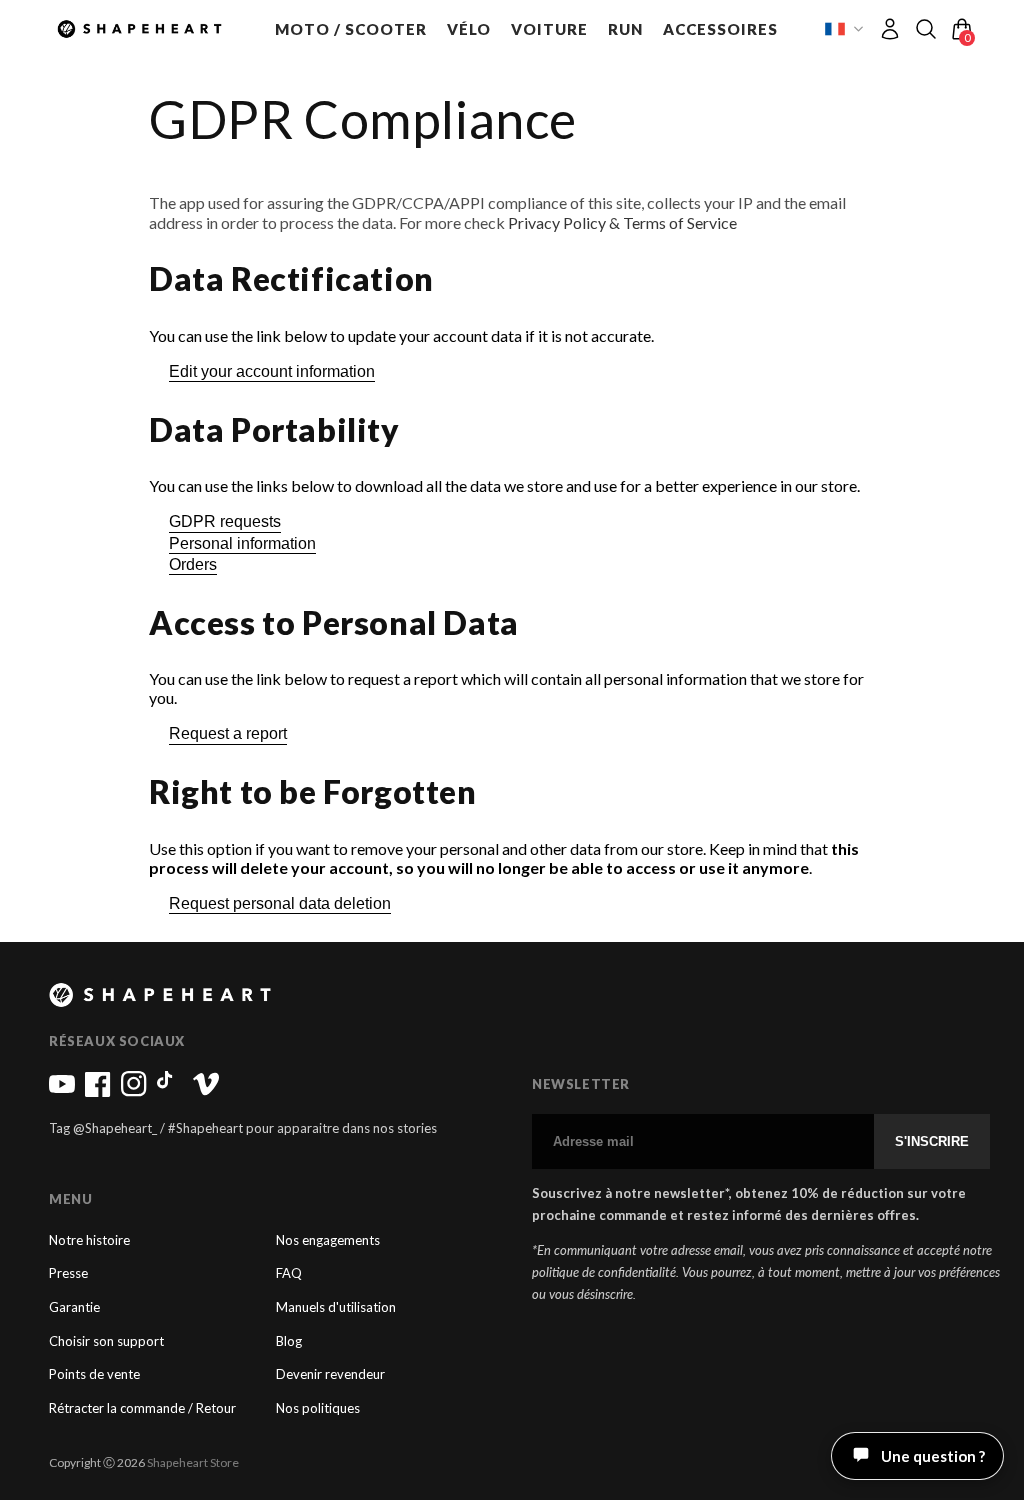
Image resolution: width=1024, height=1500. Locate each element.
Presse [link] (68, 1273)
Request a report (228, 733)
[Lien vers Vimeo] (206, 1092)
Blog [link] (289, 1341)
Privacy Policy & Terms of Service (622, 222)
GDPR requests (225, 521)
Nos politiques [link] (318, 1408)
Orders (193, 564)
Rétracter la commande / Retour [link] (142, 1408)
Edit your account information (272, 371)
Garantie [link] (74, 1307)
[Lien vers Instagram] (134, 1092)
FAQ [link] (289, 1273)
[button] (351, 29)
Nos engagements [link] (328, 1240)
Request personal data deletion (280, 903)
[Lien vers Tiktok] (170, 1092)
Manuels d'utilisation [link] (336, 1307)
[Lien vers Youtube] (62, 1092)
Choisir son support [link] (106, 1341)
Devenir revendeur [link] (330, 1374)
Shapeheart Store (193, 1462)
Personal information (242, 543)
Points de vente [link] (94, 1374)
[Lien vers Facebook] (98, 1092)
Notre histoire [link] (89, 1240)
